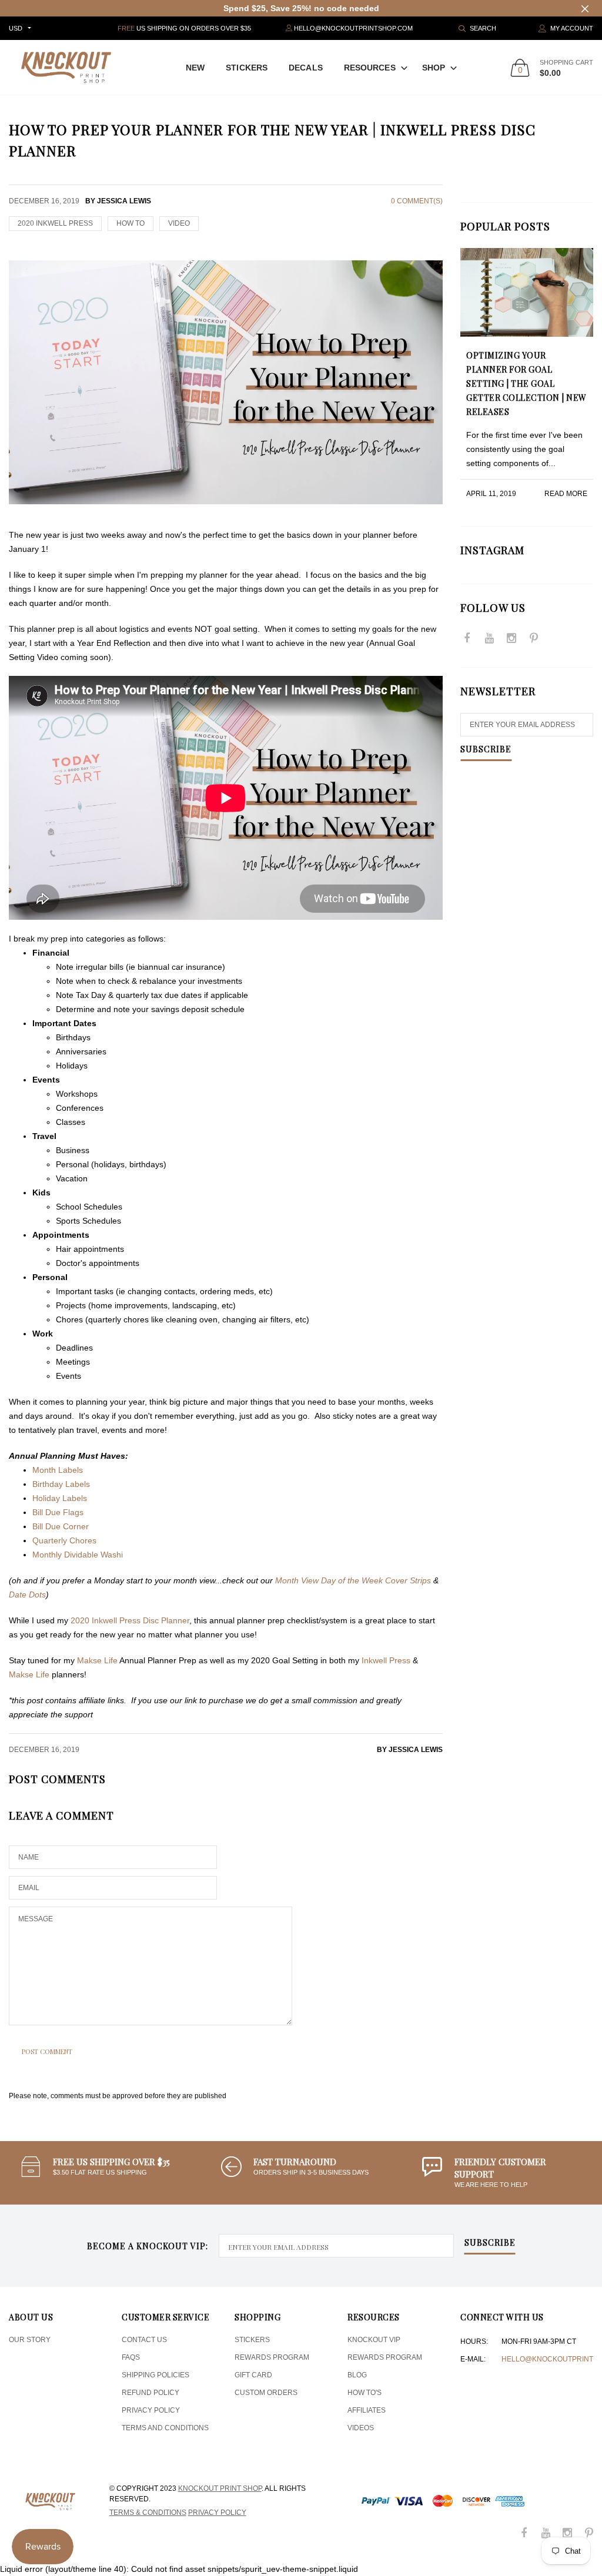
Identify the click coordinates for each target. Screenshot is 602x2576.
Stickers (247, 68)
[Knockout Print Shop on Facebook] (467, 639)
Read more (566, 494)
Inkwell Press (386, 1660)
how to (131, 223)
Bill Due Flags (58, 1512)
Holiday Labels (61, 1498)
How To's (364, 2393)
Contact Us (144, 2340)
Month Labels (58, 1470)
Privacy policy (217, 2513)
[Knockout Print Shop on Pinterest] (534, 639)
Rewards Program (272, 2357)
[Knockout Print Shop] (66, 67)
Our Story (30, 2340)
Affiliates (367, 2410)
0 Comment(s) (417, 201)
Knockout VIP (374, 2340)
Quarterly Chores (64, 1540)
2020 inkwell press (55, 223)
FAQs (131, 2357)
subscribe (490, 2243)
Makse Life (97, 1660)
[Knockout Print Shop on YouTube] (489, 639)
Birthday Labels (61, 1484)
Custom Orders (266, 2393)
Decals (306, 68)
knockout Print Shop (220, 2488)
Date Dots (27, 1594)
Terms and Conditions (165, 2428)
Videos (361, 2428)
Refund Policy (150, 2393)
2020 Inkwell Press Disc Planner (130, 1620)
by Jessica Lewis (410, 1750)
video (179, 223)
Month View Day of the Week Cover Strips (353, 1580)
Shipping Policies (155, 2375)
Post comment (47, 2051)
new (195, 68)
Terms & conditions (148, 2513)
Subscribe (486, 750)
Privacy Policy (151, 2410)
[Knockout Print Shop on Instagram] (511, 639)
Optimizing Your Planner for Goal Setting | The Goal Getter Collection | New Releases (526, 383)
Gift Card (253, 2375)
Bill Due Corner (61, 1526)
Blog (357, 2375)
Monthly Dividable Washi (78, 1555)
